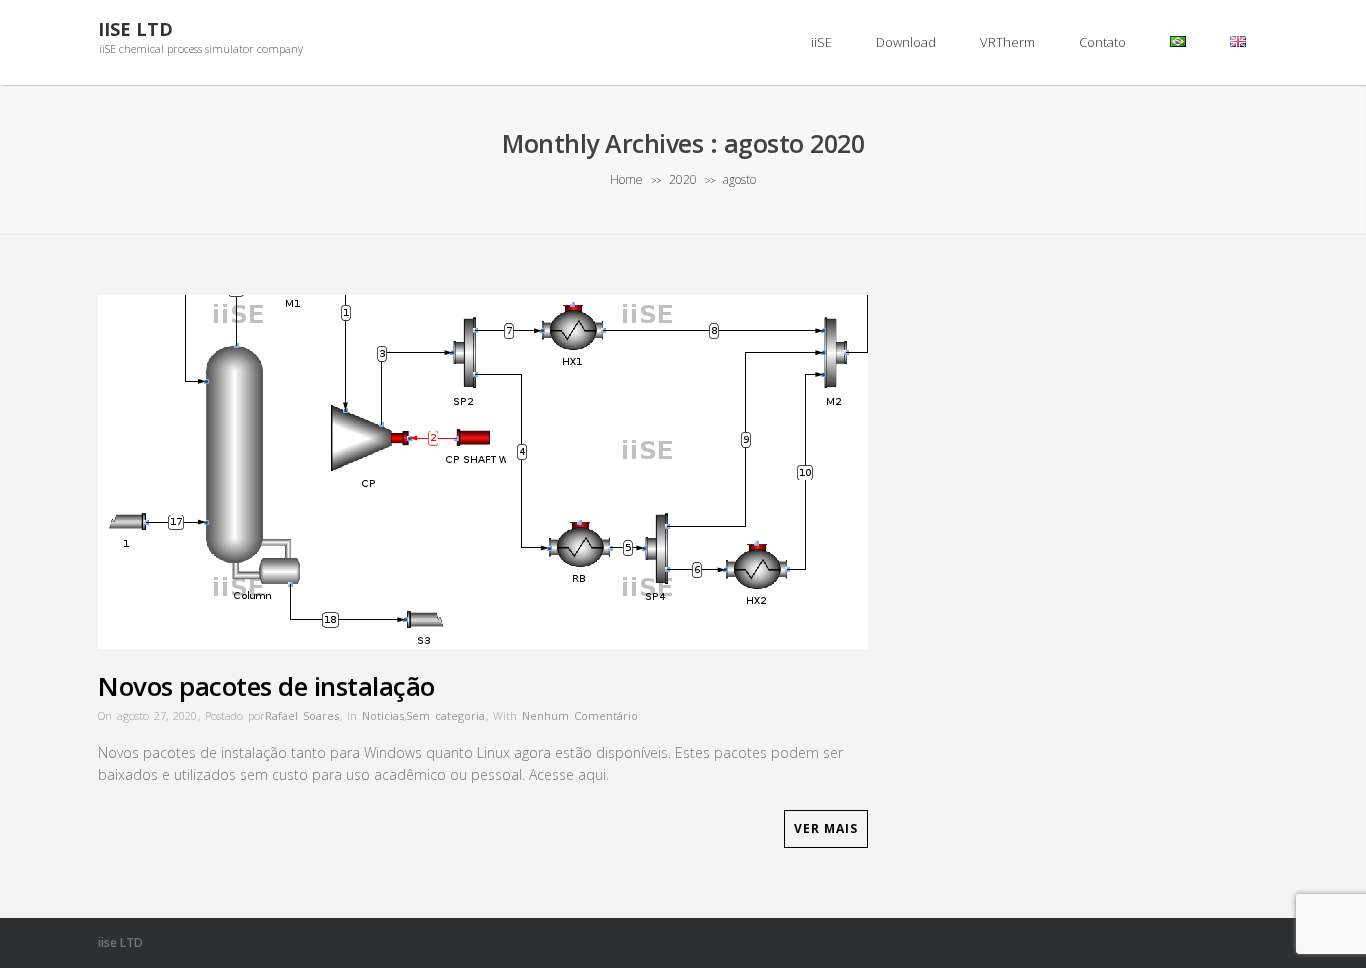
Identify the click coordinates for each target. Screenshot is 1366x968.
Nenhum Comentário (580, 715)
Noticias (383, 715)
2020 (683, 179)
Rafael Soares (302, 715)
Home (626, 179)
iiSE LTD (135, 29)
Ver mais (826, 828)
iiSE (821, 42)
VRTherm (1007, 42)
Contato (1102, 42)
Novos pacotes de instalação (266, 686)
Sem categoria (445, 715)
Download (906, 42)
